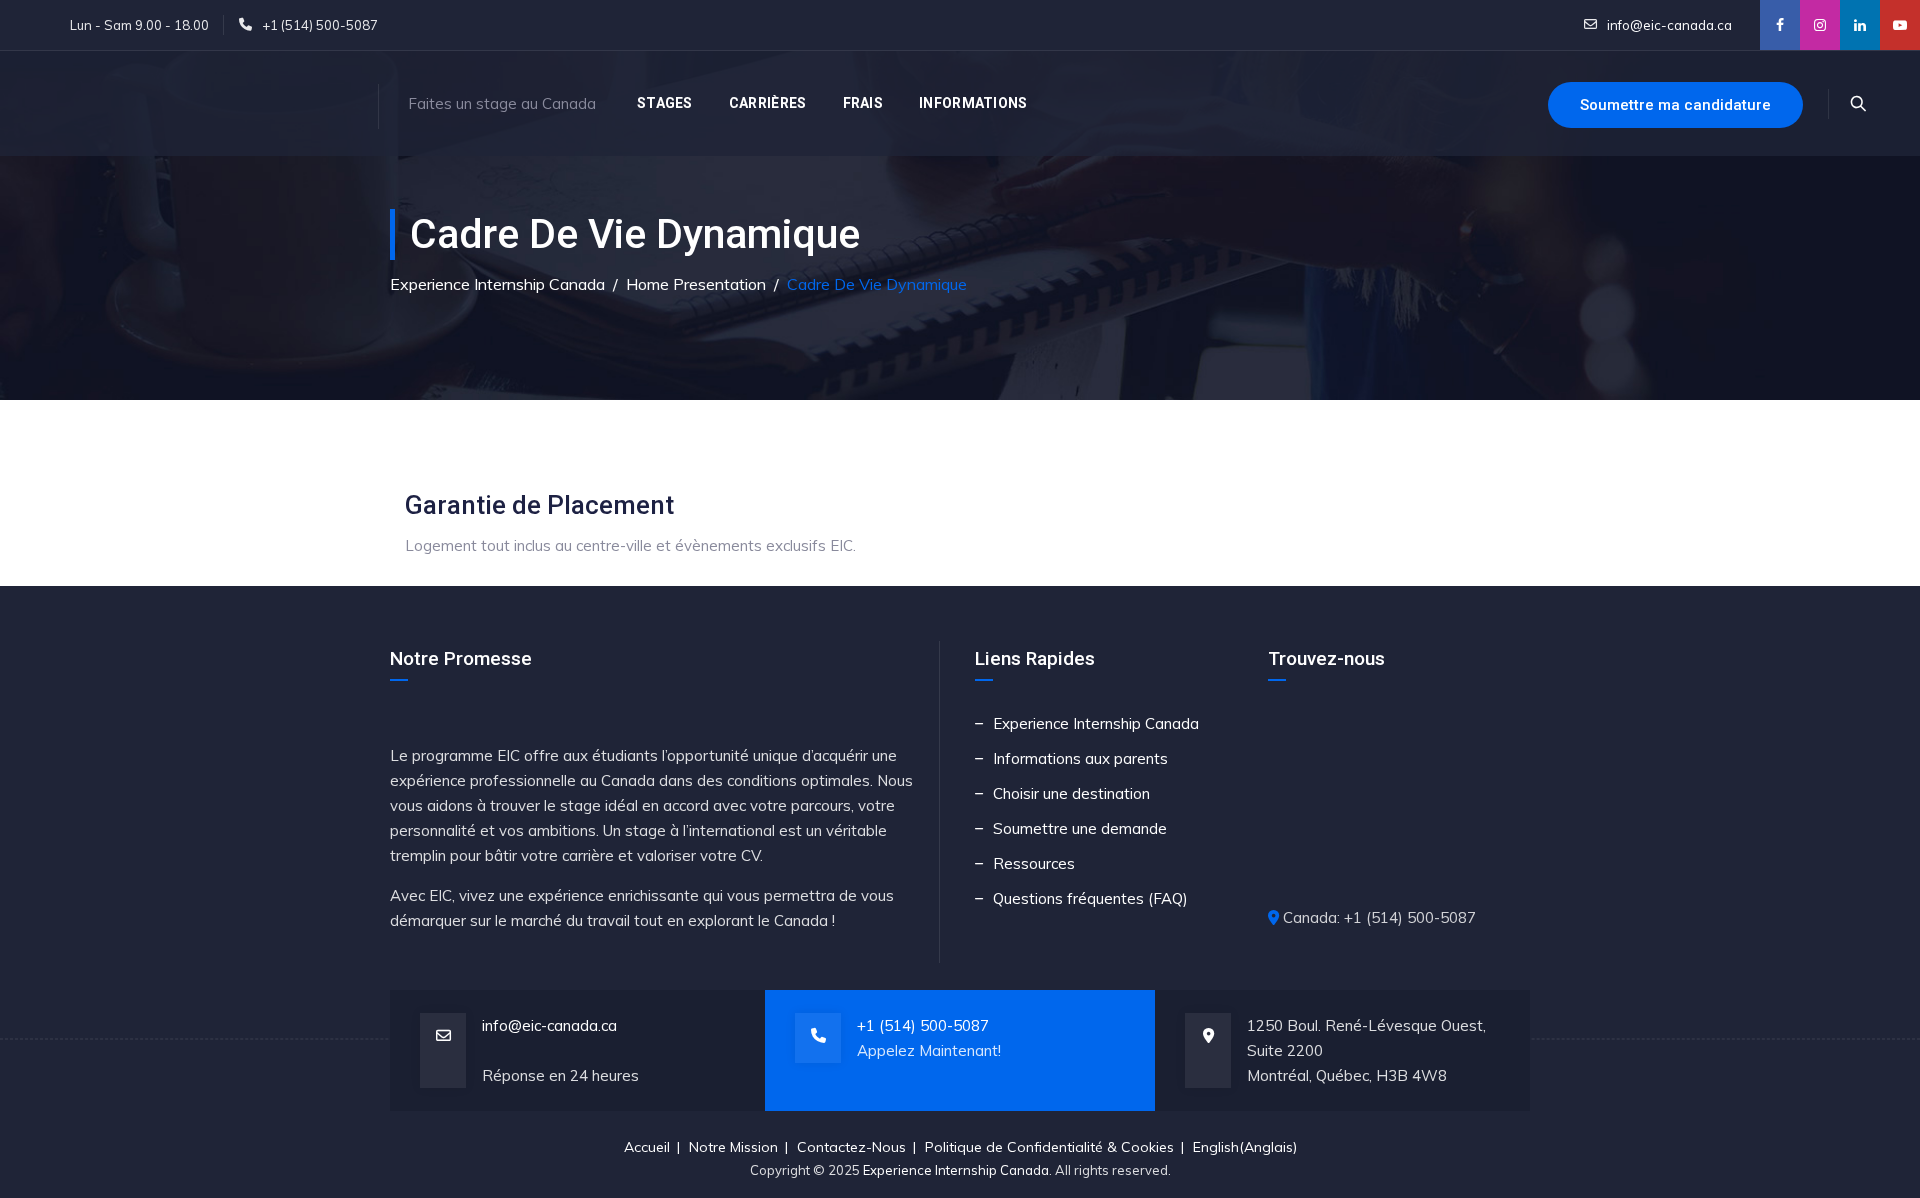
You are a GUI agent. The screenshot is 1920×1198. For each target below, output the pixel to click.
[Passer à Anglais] (1214, 103)
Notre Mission (733, 1147)
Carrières (768, 103)
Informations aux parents (1080, 758)
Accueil (647, 1147)
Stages (665, 103)
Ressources (1034, 863)
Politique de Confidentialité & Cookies (1049, 1147)
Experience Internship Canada (1096, 723)
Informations (973, 103)
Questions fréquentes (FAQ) (1090, 898)
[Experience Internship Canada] (200, 103)
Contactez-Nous (851, 1147)
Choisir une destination (1071, 793)
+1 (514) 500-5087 (923, 1025)
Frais (863, 103)
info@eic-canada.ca (1668, 25)
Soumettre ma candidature (1675, 105)
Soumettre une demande (1080, 828)
